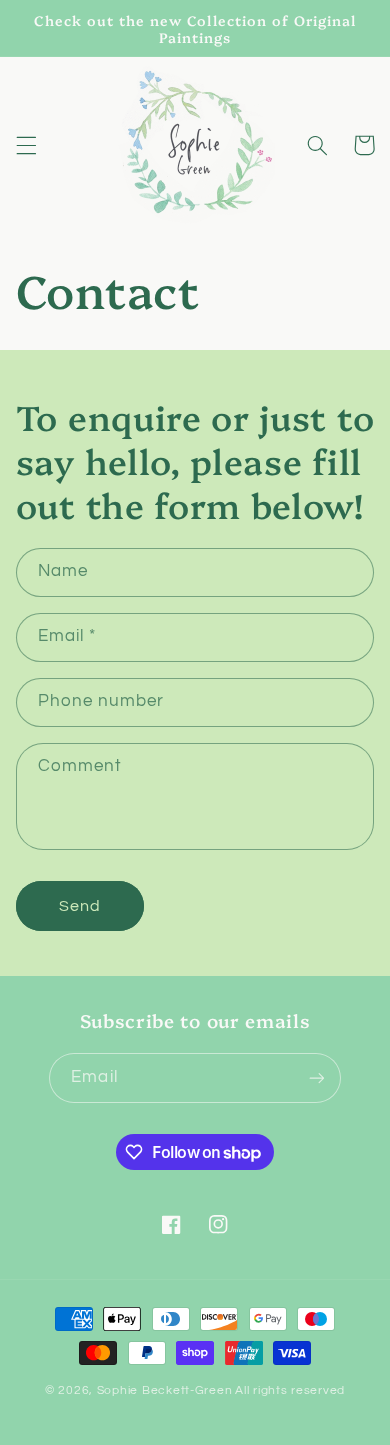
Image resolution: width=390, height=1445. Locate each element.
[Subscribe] (316, 1077)
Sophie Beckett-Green (165, 1390)
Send (80, 906)
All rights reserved (290, 1390)
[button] (26, 145)
